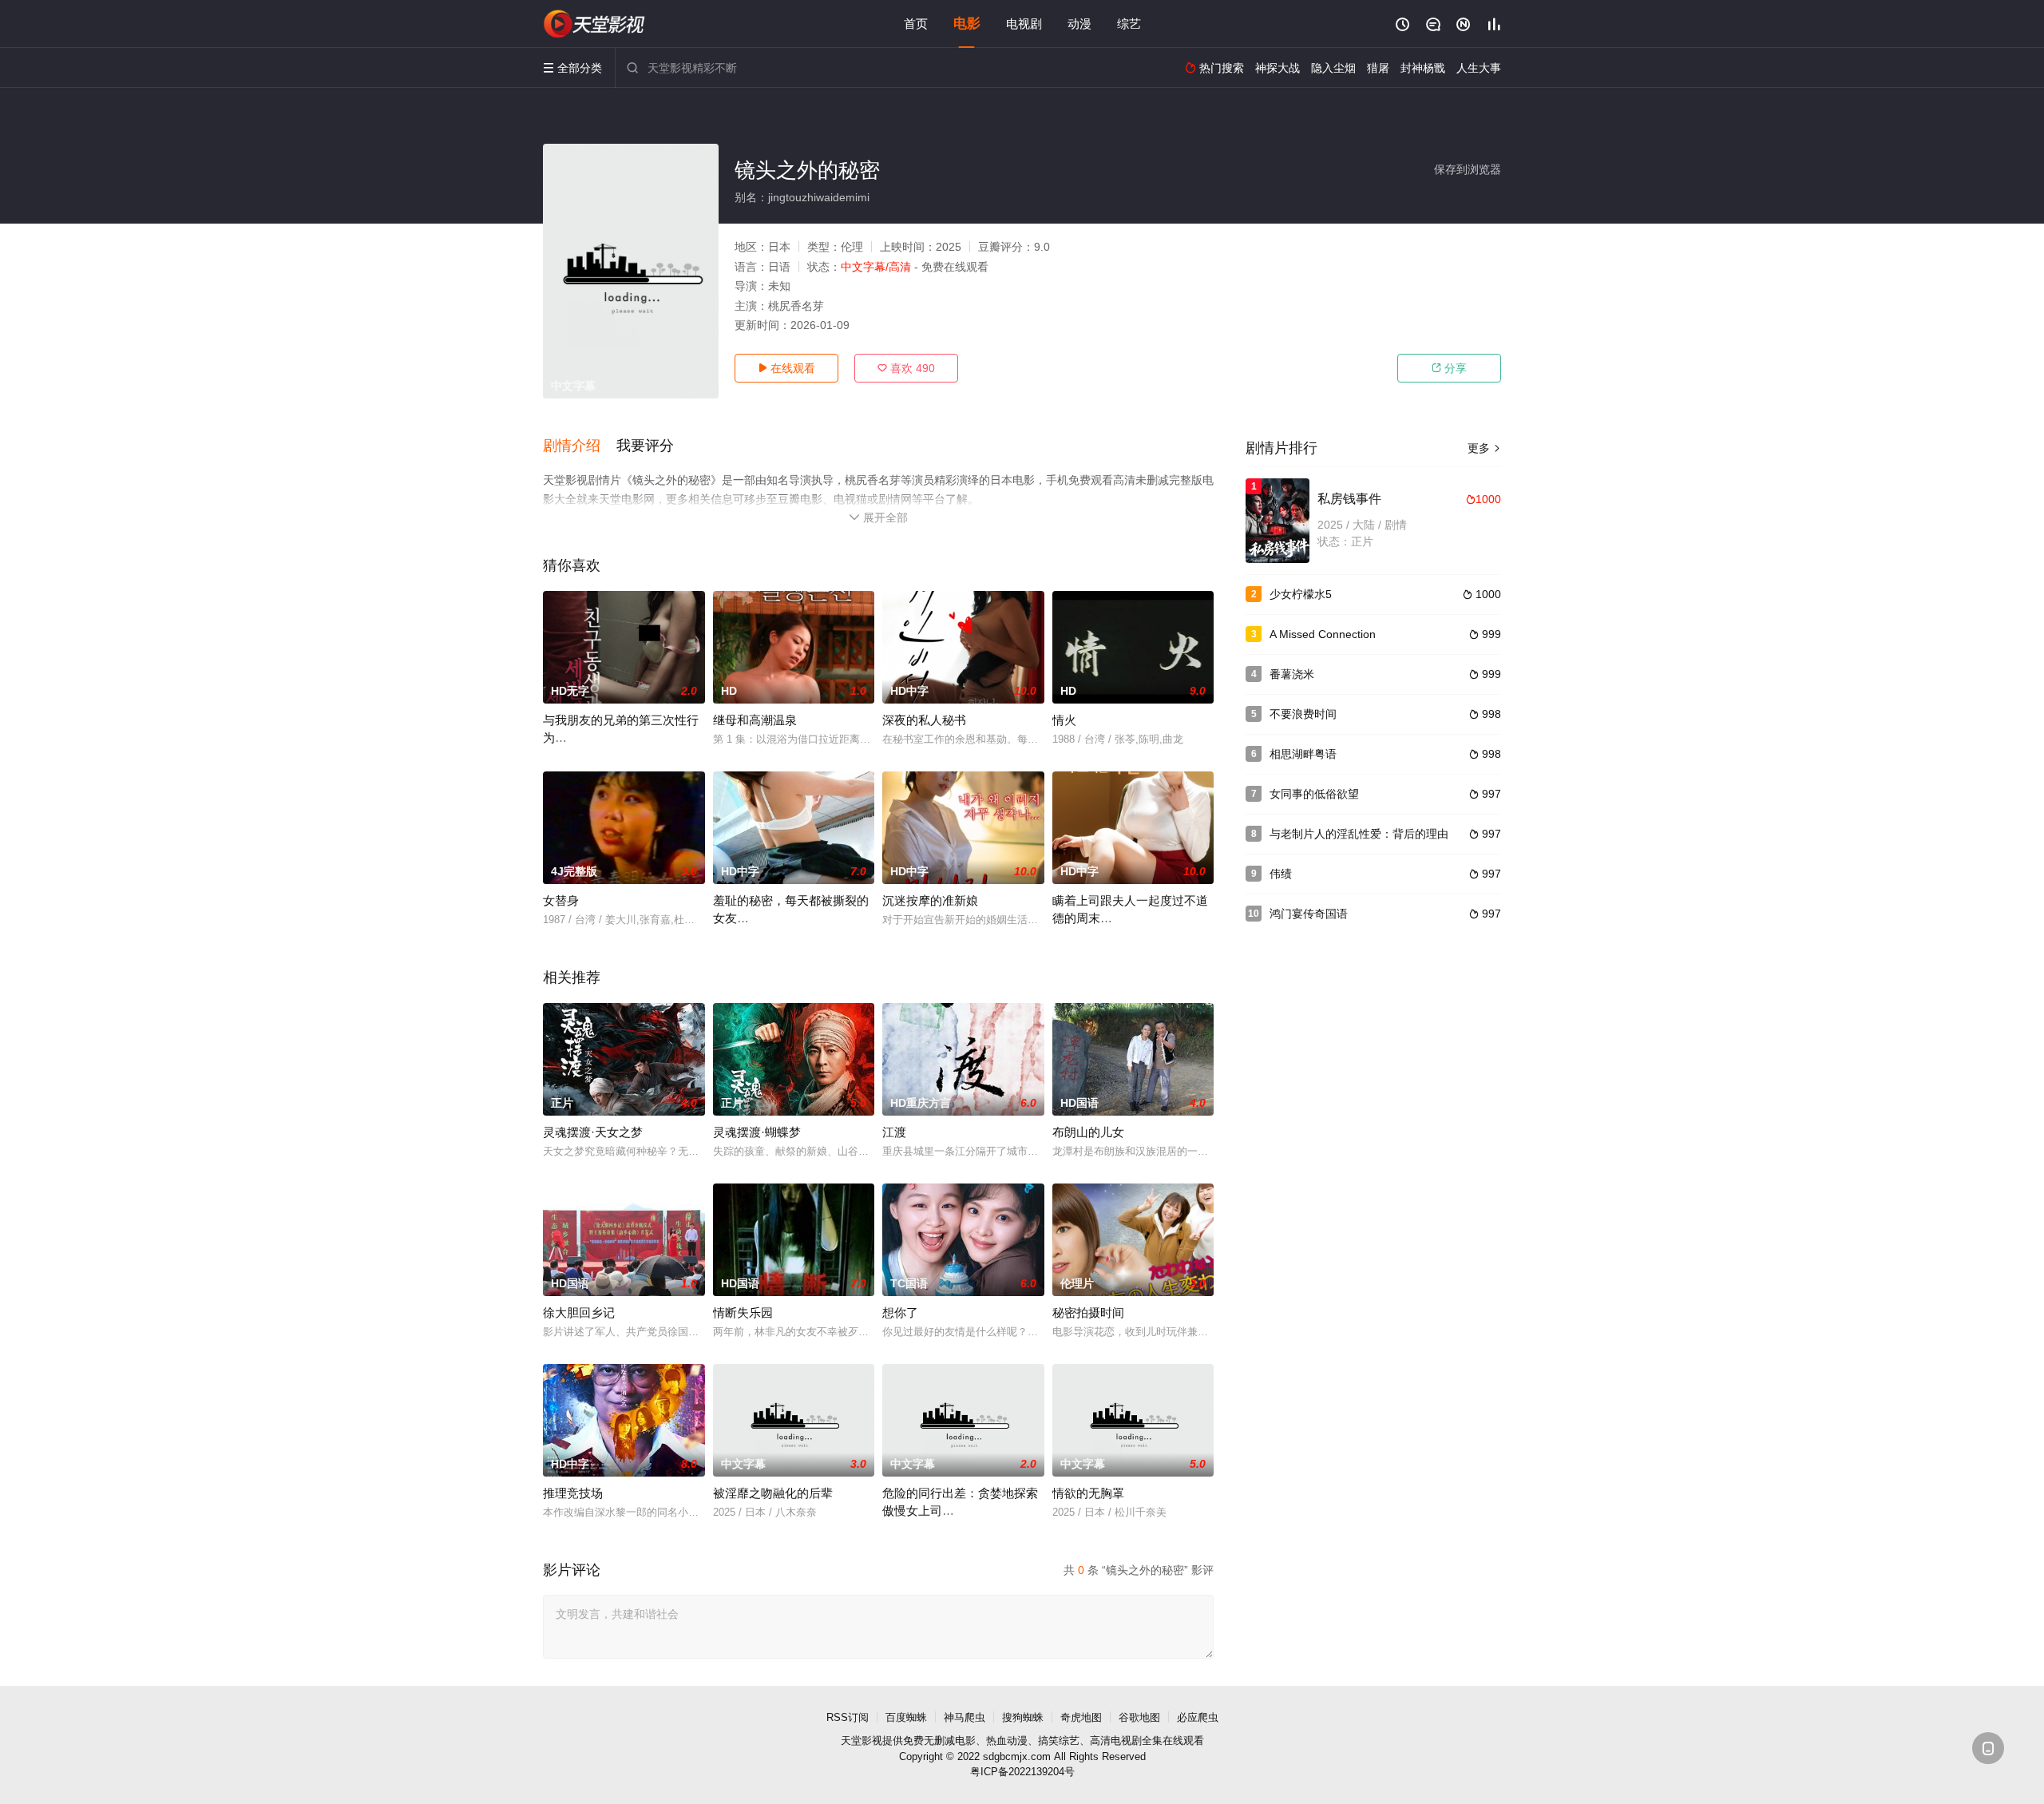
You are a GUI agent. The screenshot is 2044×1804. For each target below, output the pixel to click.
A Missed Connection (1323, 634)
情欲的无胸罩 (1088, 1493)
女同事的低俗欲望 (1314, 794)
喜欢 (906, 368)
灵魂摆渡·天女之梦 (593, 1132)
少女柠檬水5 (1301, 594)
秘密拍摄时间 (1088, 1312)
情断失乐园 (743, 1312)
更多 (1484, 448)
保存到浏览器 (1468, 169)
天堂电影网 (595, 24)
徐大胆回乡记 (579, 1312)
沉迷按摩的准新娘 (930, 900)
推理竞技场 (573, 1493)
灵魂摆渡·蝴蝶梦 (757, 1132)
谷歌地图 (1139, 1717)
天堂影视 (862, 1741)
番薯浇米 (1292, 674)
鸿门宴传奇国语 (1309, 914)
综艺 (1129, 24)
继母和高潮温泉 (755, 720)
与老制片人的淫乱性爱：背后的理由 (1359, 834)
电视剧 (1024, 24)
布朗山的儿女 (1088, 1132)
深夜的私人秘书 (924, 720)
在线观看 (786, 368)
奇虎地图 (1081, 1717)
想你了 (900, 1312)
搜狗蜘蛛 (1023, 1717)
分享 (1449, 368)
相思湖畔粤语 (1303, 754)
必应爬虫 (1198, 1717)
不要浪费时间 (1303, 714)
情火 (1064, 720)
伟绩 (1281, 874)
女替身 (561, 900)
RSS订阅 (848, 1717)
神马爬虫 (965, 1717)
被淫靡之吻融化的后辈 (773, 1493)
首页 (916, 24)
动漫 (1079, 24)
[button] (580, 446)
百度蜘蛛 (906, 1717)
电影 (967, 24)
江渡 (894, 1132)
